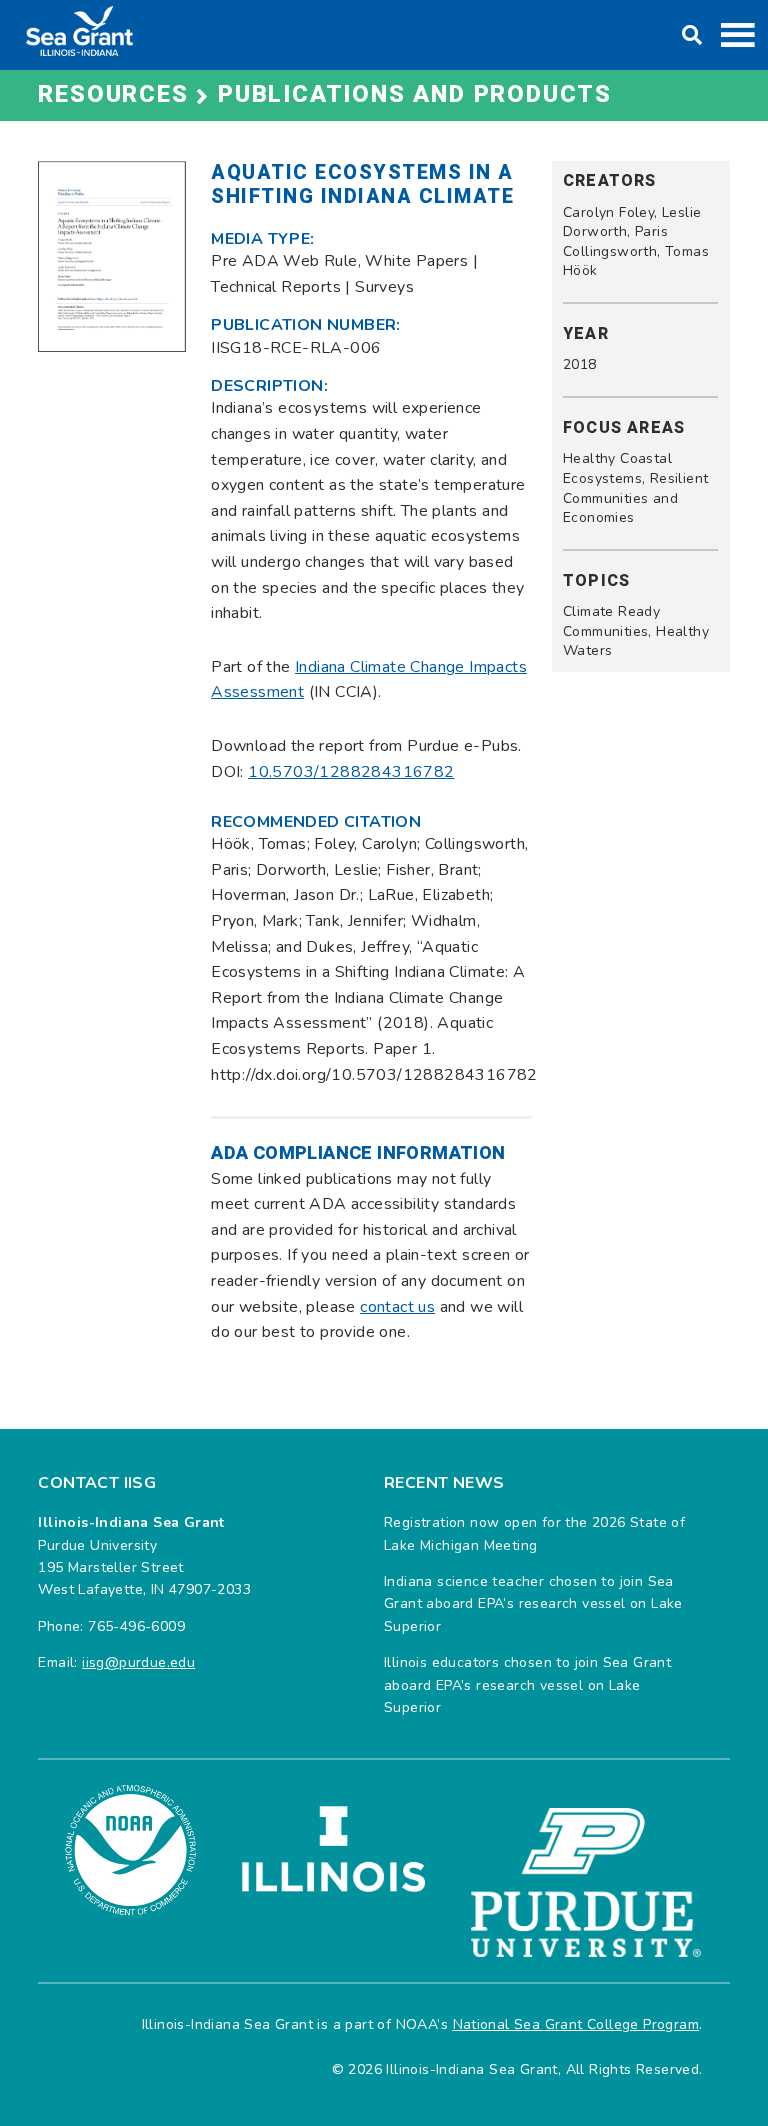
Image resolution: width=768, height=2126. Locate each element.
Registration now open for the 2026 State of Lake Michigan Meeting (534, 1533)
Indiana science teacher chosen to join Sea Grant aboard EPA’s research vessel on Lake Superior (533, 1604)
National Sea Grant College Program (576, 2024)
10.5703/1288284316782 (351, 772)
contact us (397, 1307)
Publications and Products (415, 94)
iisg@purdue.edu (138, 1662)
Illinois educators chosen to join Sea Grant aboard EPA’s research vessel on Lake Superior (527, 1685)
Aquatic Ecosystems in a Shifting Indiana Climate (362, 184)
